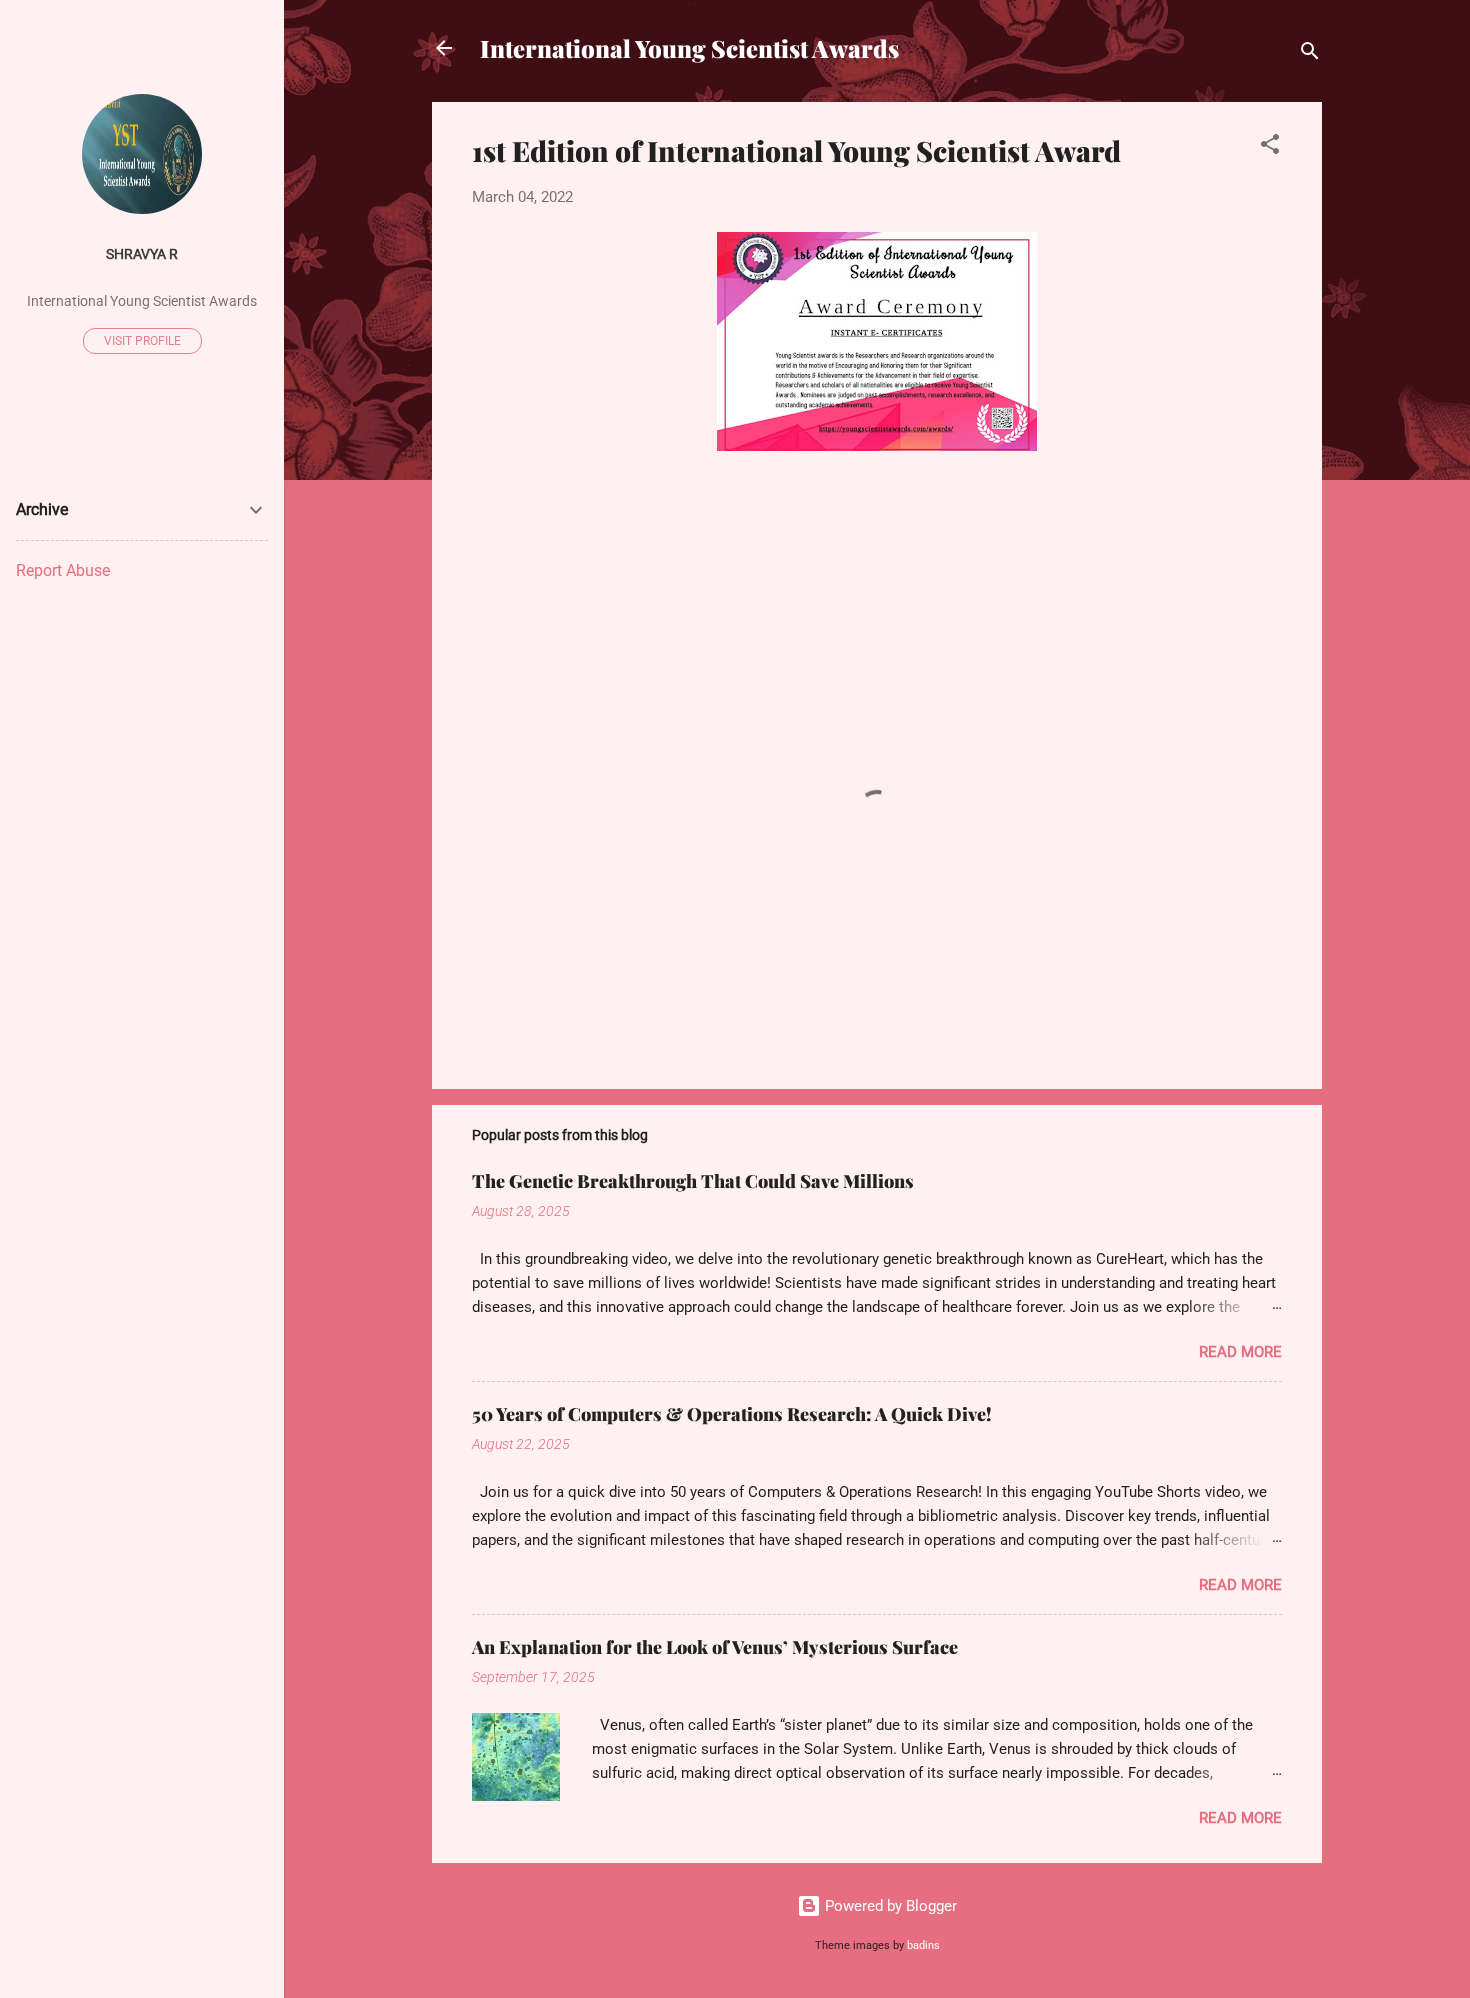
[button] (1270, 147)
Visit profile (142, 341)
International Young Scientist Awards (689, 48)
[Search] (1310, 54)
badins (923, 1945)
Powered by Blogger (889, 1906)
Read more (1240, 1352)
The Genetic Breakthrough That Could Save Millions (693, 1181)
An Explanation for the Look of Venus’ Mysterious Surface (715, 1647)
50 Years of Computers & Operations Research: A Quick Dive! (732, 1414)
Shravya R (142, 254)
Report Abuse (63, 570)
